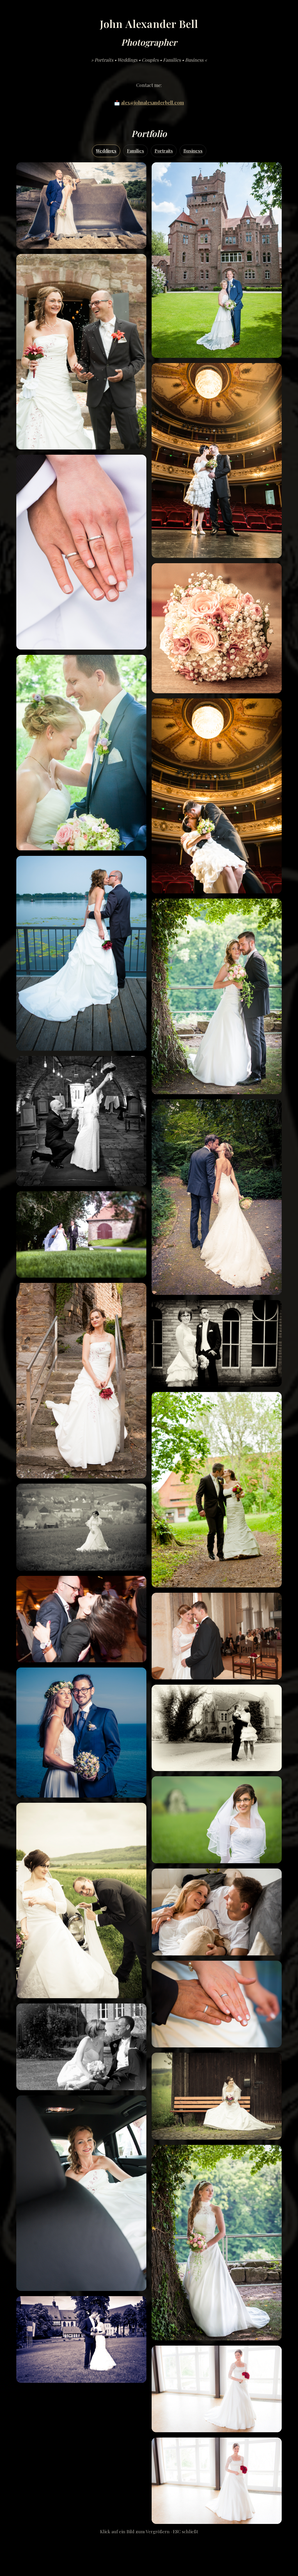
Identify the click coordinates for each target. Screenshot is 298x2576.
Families (135, 151)
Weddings (106, 151)
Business (193, 151)
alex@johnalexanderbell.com (152, 103)
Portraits (164, 151)
